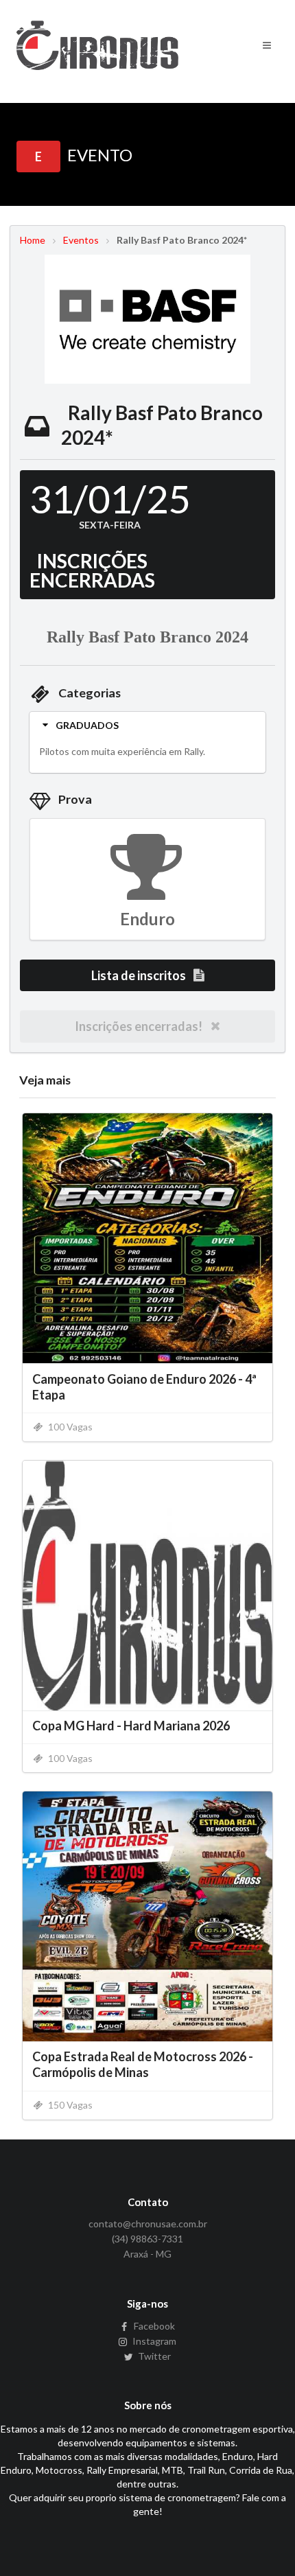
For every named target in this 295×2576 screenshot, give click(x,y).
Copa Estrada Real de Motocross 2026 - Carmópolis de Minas (143, 2064)
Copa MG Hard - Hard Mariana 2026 (131, 1726)
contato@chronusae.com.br (148, 2224)
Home (33, 240)
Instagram (153, 2341)
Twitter (153, 2356)
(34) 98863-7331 (147, 2239)
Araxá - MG (147, 2254)
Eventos (81, 240)
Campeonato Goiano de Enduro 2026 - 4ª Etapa (144, 1387)
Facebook (153, 2326)
